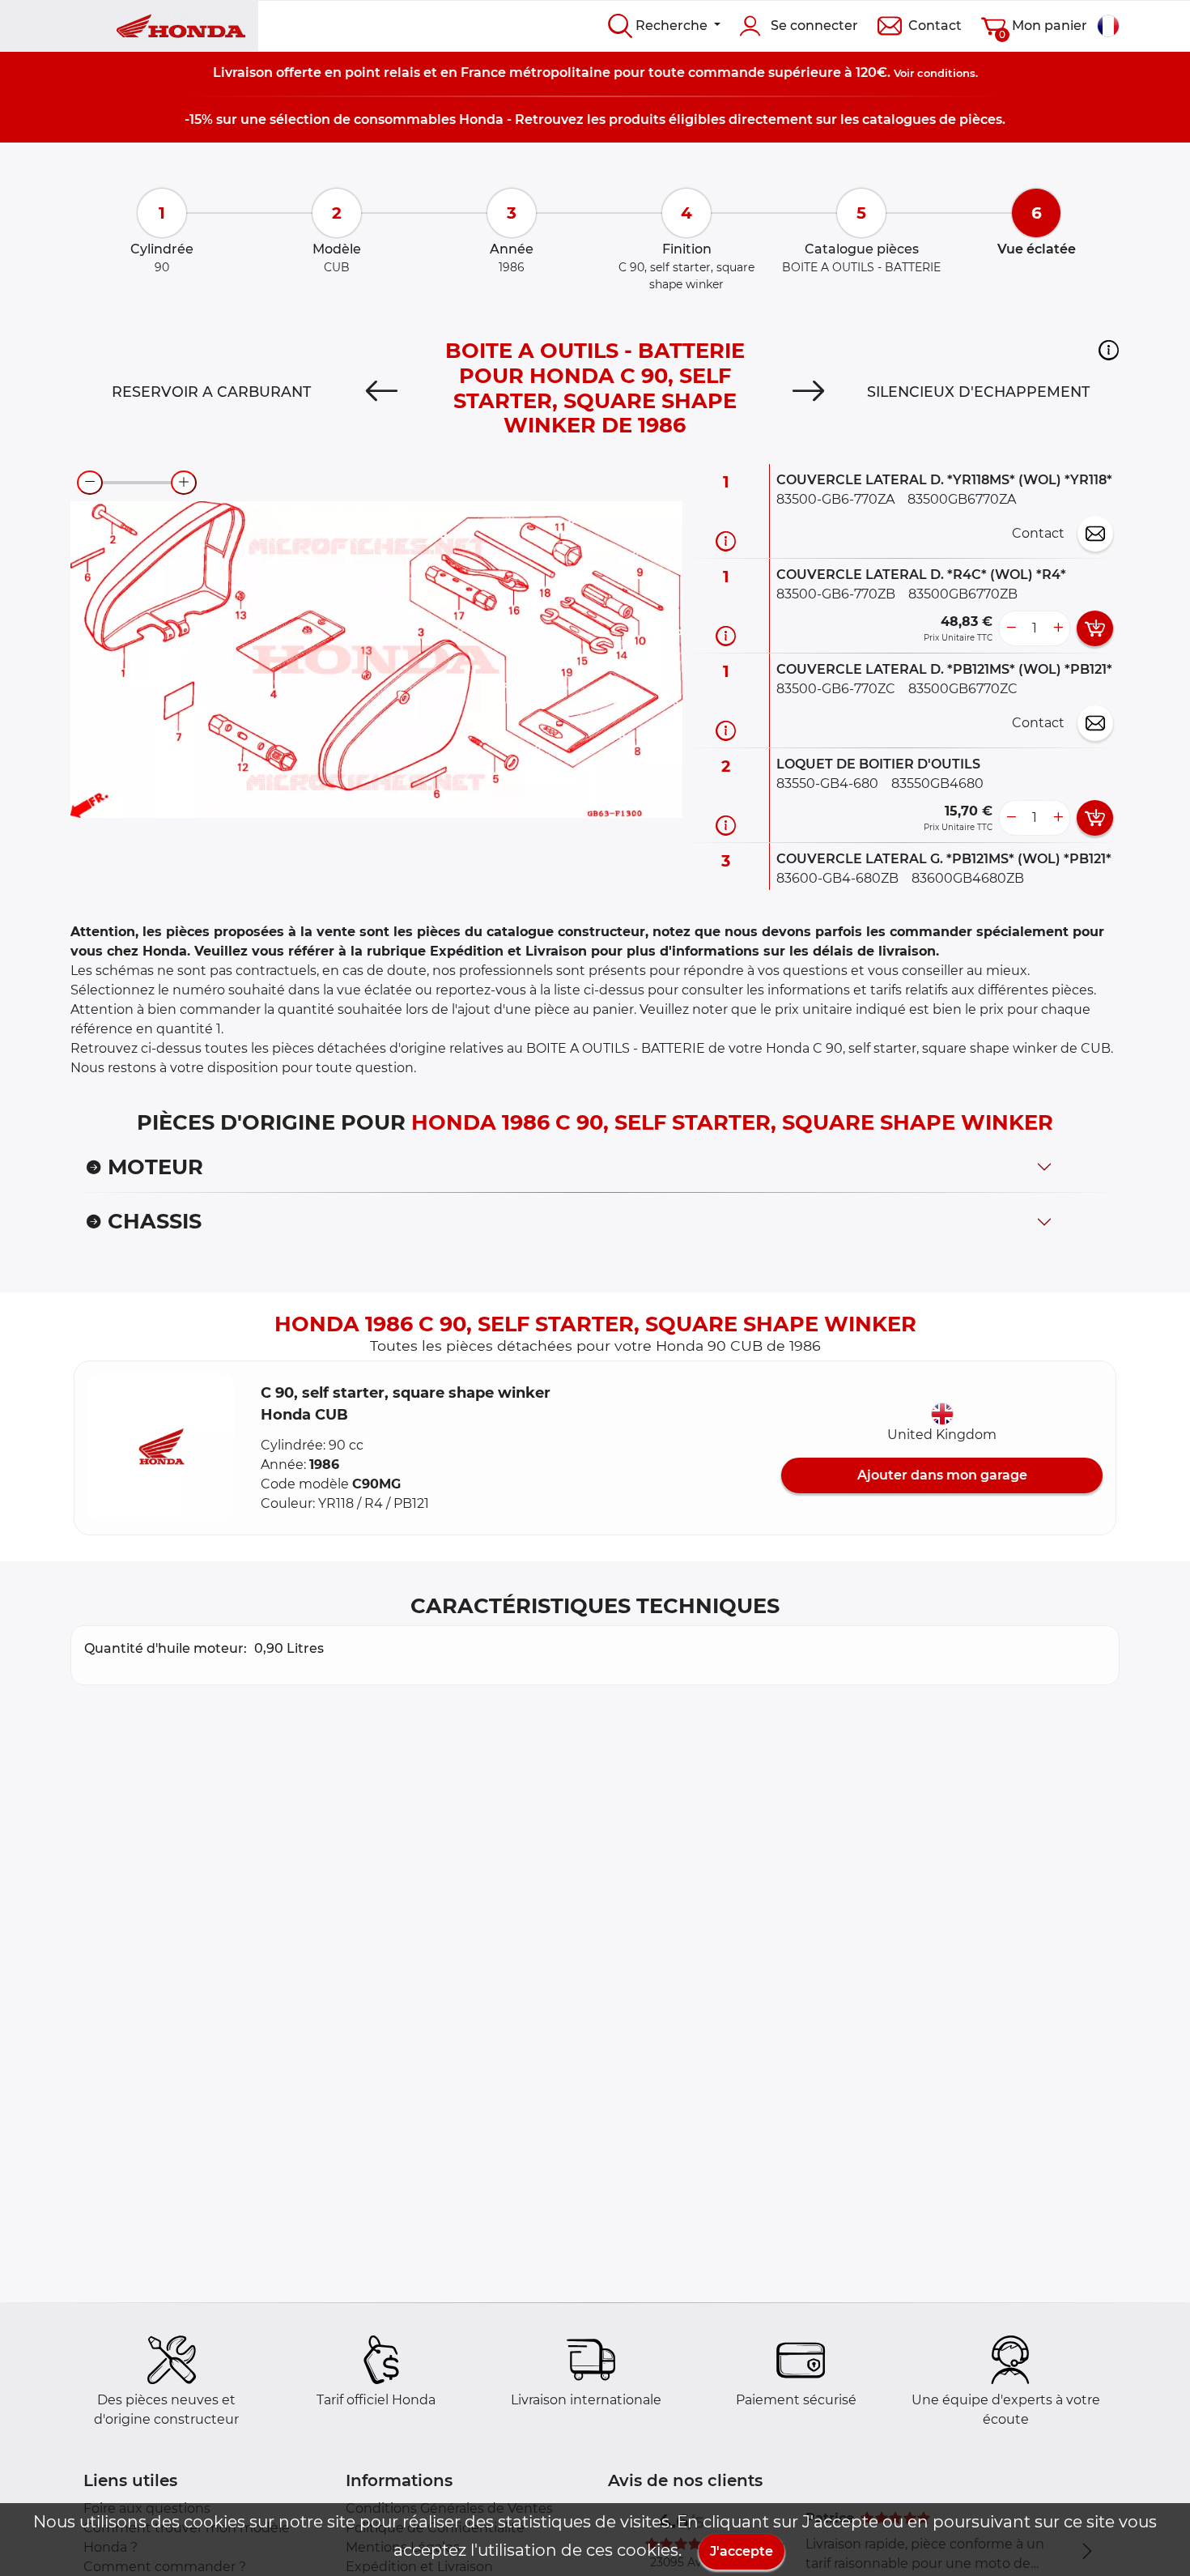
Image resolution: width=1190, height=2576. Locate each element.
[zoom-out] (90, 483)
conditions (946, 73)
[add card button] (1095, 628)
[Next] (808, 392)
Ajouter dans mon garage (942, 1475)
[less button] (1011, 628)
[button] (1109, 350)
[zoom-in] (184, 483)
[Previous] (382, 392)
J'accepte (742, 2551)
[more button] (1058, 628)
